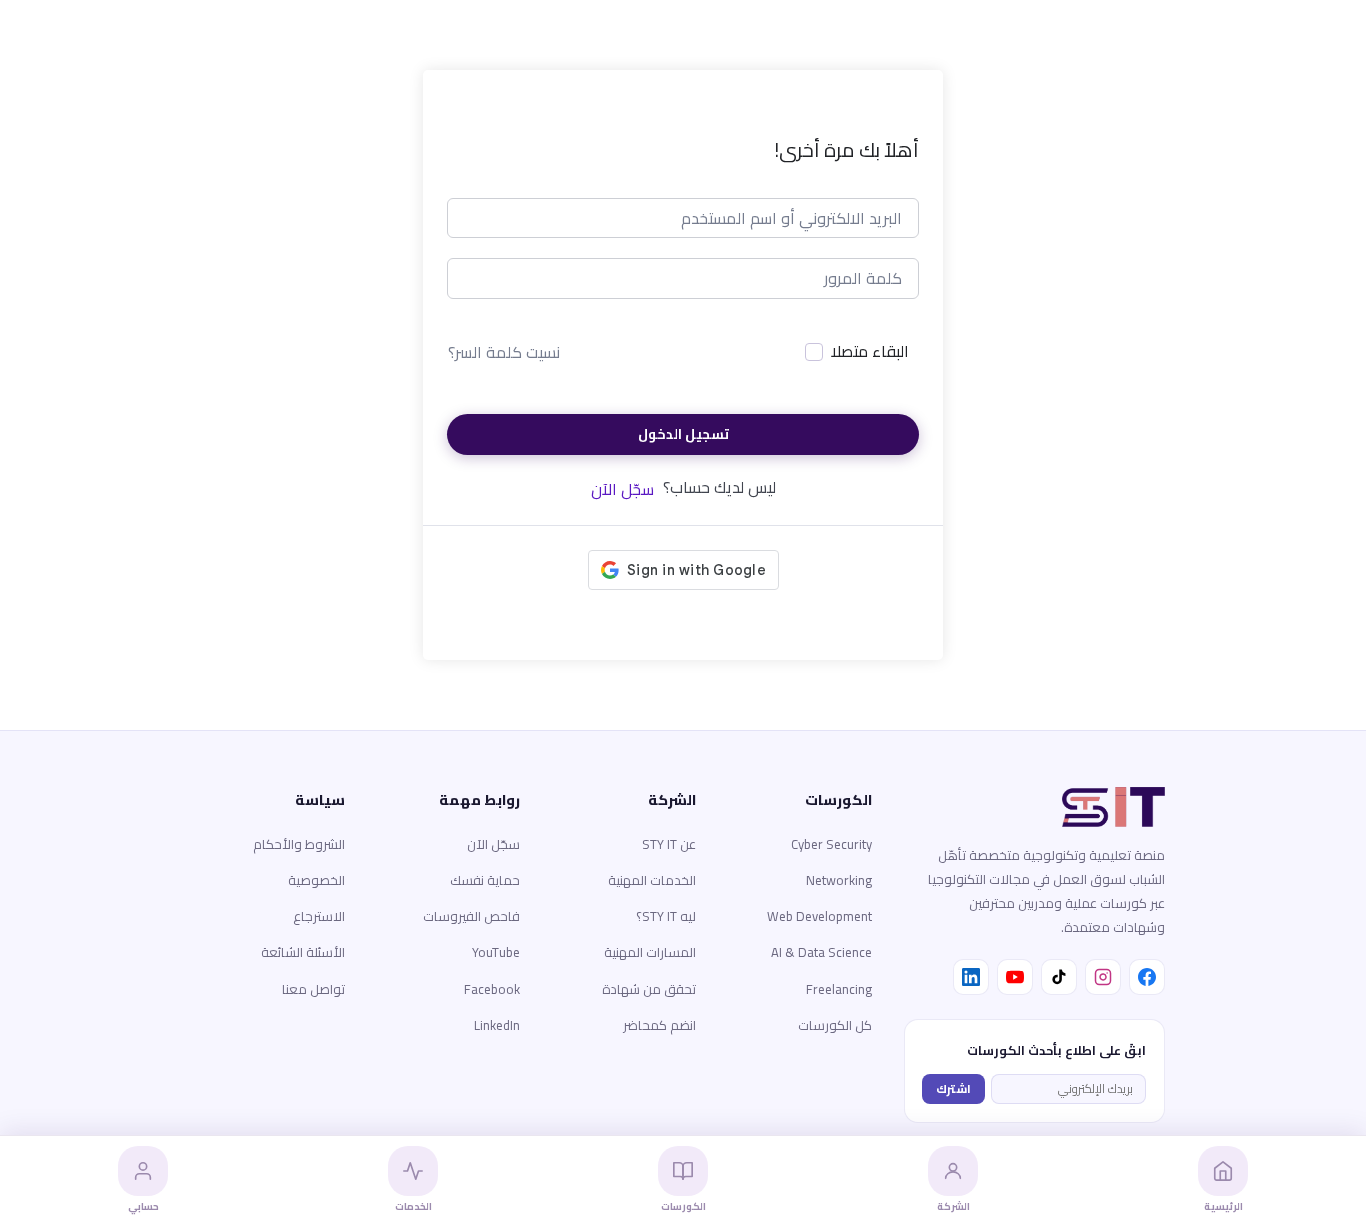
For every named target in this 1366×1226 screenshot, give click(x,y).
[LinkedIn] (971, 977)
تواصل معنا (313, 989)
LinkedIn (497, 1025)
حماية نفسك (485, 880)
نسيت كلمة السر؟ (504, 352)
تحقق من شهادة (649, 989)
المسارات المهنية (650, 952)
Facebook (492, 989)
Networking (839, 880)
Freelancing (839, 989)
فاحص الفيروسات (471, 916)
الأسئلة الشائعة (303, 952)
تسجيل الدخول (683, 434)
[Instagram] (1103, 977)
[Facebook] (1147, 977)
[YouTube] (1015, 977)
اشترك (953, 1088)
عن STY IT (669, 844)
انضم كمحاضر (659, 1025)
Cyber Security (831, 844)
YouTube (496, 952)
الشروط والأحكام (299, 844)
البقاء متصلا (870, 352)
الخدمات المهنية (652, 880)
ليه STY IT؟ (666, 916)
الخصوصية (316, 880)
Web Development (819, 916)
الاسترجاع (319, 916)
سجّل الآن (622, 489)
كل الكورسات (835, 1025)
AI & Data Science (821, 952)
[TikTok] (1059, 977)
